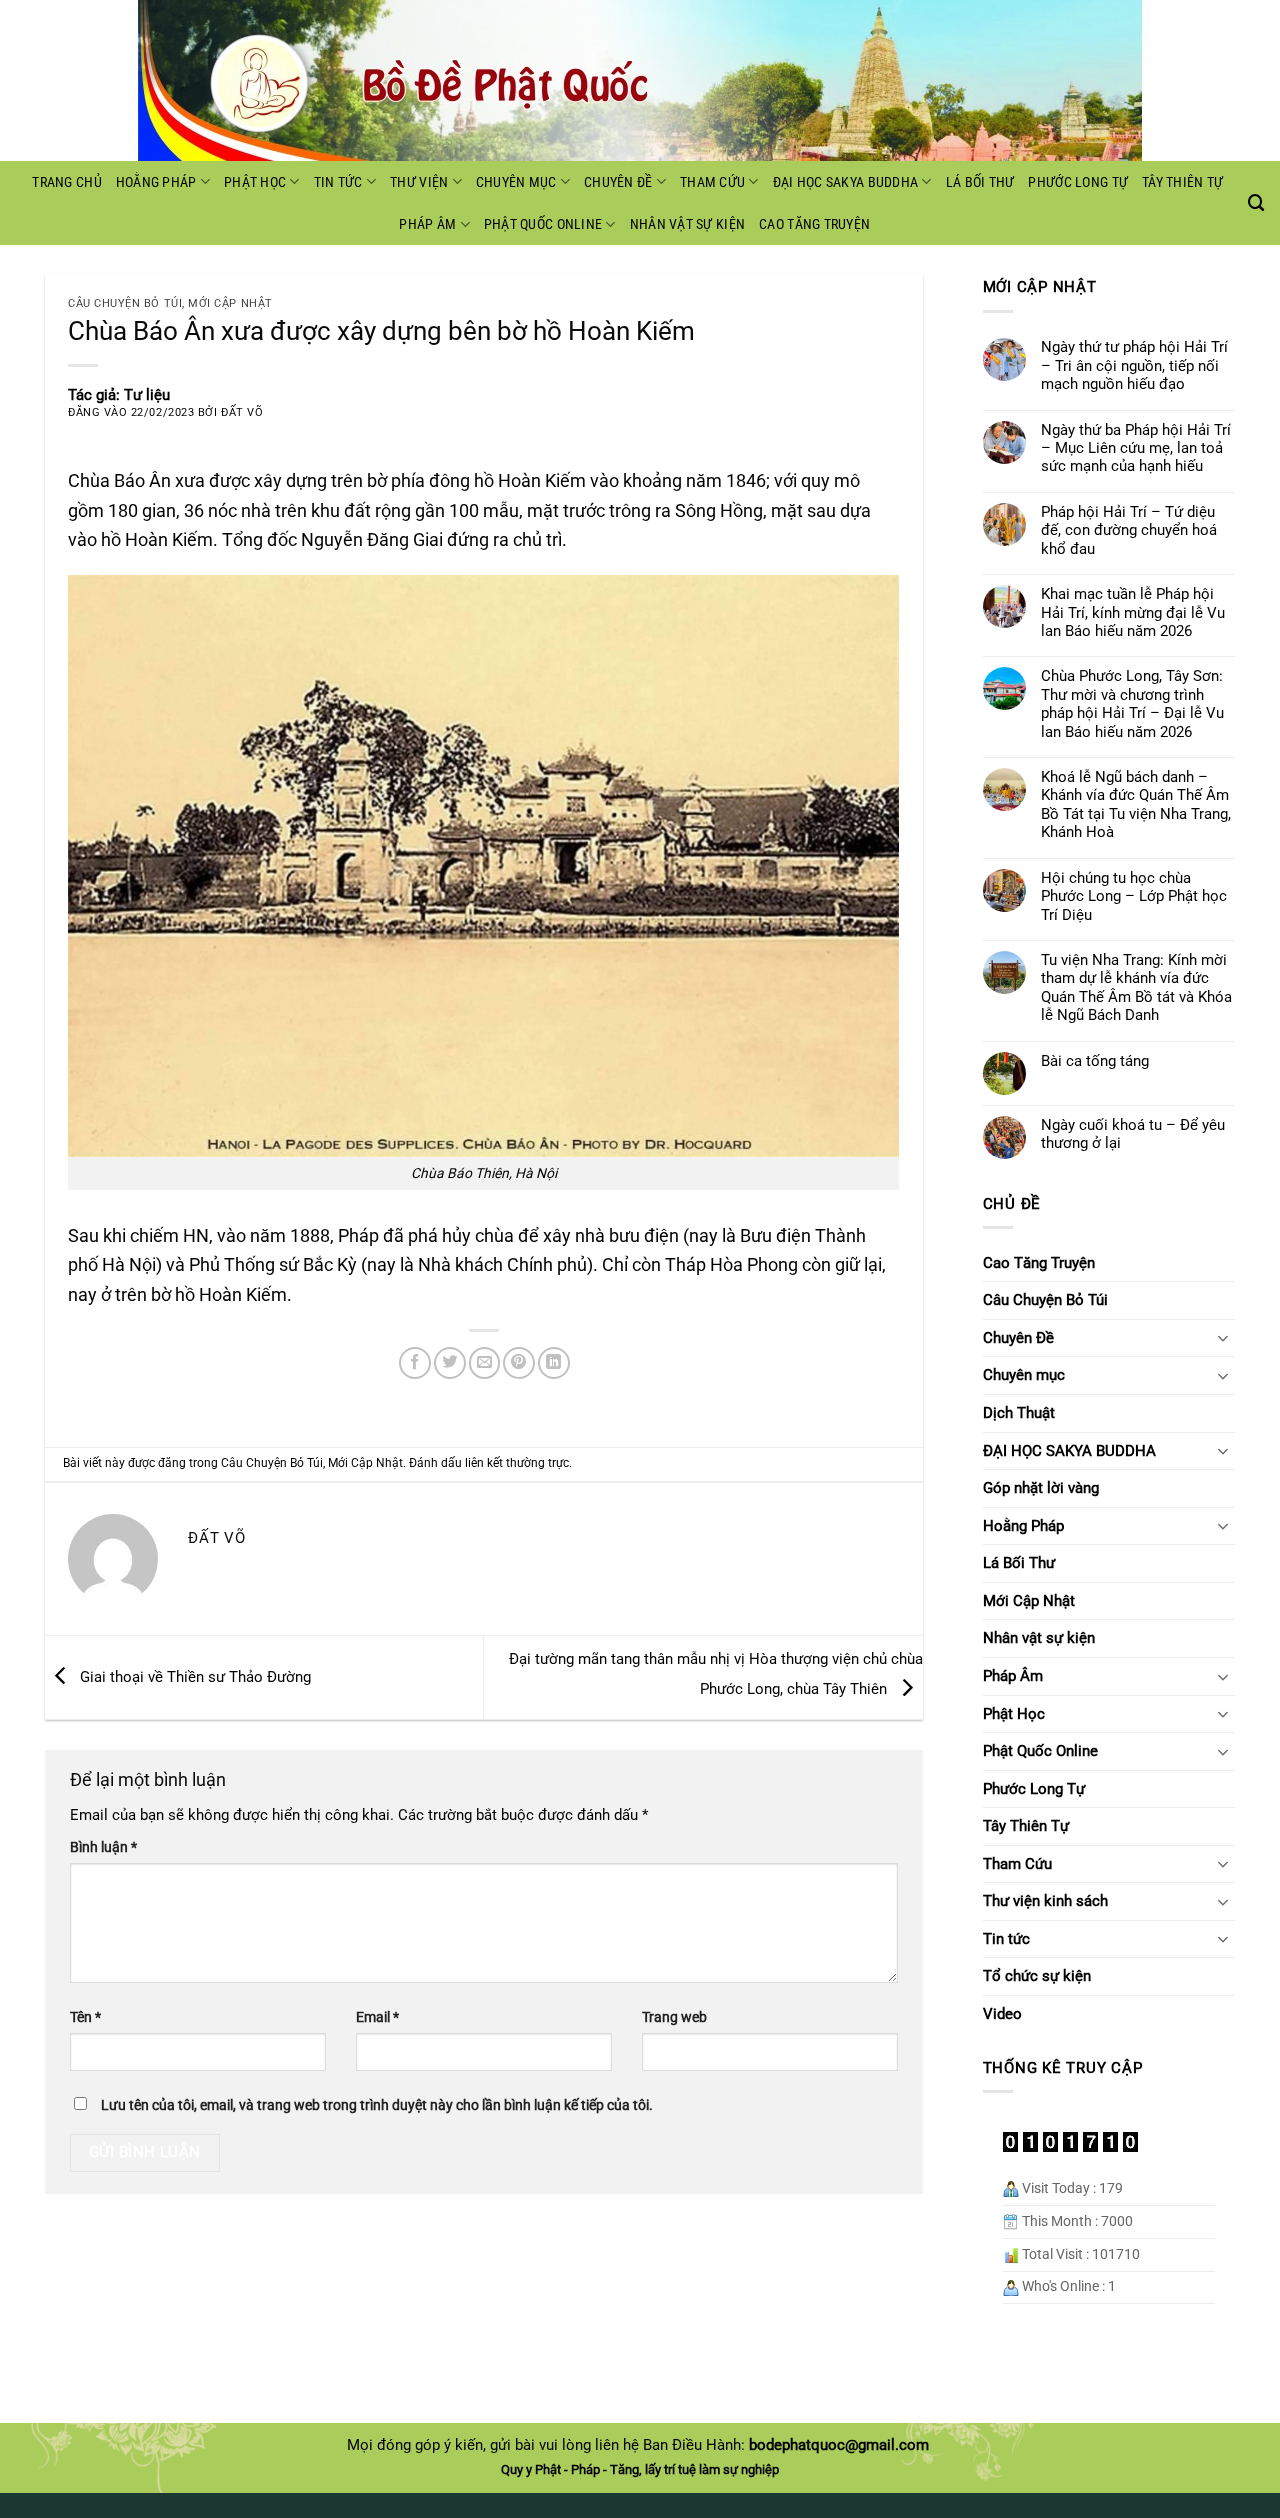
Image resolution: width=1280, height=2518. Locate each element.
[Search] (1256, 203)
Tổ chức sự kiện (1037, 1976)
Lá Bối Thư (980, 182)
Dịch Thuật (1019, 1413)
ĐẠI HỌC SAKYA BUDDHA (846, 182)
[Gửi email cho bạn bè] (485, 1363)
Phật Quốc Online (543, 224)
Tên (85, 2017)
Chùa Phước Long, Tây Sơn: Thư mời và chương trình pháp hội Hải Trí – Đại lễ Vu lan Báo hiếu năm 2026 (1132, 703)
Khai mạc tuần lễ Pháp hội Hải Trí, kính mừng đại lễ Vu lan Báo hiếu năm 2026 (1133, 612)
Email (377, 2017)
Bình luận (103, 1847)
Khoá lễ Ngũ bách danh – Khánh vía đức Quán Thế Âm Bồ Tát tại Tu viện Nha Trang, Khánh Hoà (1136, 804)
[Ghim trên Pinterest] (519, 1363)
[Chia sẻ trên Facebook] (415, 1363)
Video (1002, 2014)
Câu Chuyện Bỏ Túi (125, 303)
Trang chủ (67, 182)
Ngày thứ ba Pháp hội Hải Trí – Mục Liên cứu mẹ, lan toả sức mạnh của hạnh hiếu (1136, 448)
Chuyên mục (516, 182)
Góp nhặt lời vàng (1041, 1488)
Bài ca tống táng (1095, 1061)
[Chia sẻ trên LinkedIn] (554, 1363)
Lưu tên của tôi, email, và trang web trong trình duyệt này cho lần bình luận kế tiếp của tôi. (377, 2105)
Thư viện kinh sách (1045, 1901)
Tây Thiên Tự (1182, 182)
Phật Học (255, 182)
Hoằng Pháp (156, 182)
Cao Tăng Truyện (814, 224)
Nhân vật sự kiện (687, 224)
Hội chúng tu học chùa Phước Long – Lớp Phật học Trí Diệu (1134, 896)
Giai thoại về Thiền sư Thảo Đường (193, 1676)
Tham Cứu (712, 182)
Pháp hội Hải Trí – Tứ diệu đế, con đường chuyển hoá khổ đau (1129, 530)
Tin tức (338, 182)
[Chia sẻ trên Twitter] (450, 1363)
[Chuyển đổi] (1223, 1337)
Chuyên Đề (618, 182)
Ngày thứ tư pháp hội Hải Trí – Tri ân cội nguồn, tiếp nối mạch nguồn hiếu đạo (1134, 365)
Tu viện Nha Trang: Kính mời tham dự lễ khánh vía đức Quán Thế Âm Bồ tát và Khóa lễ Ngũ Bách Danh (1136, 987)
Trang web (674, 2017)
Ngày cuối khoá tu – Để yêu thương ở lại (1133, 1134)
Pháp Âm (427, 224)
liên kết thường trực (517, 1463)
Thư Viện (419, 182)
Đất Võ (242, 412)
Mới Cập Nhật (230, 303)
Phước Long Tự (1078, 182)
